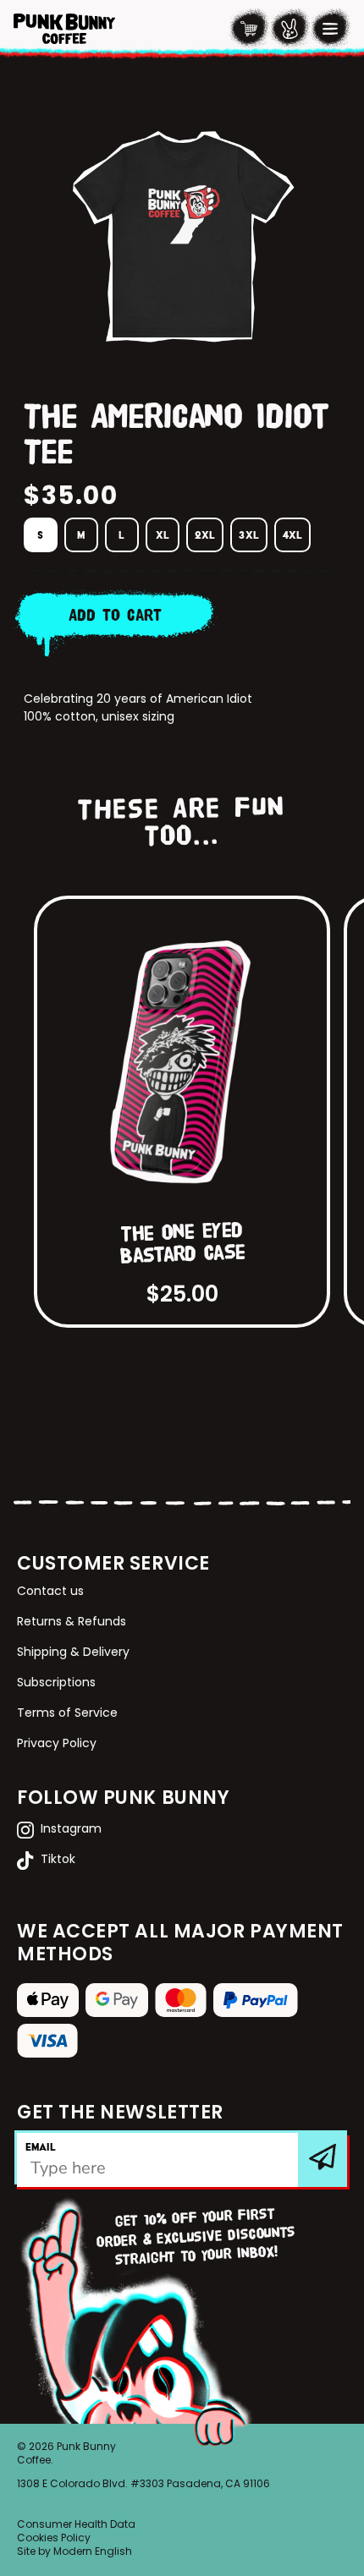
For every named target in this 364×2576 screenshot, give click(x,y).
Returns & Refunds (72, 1622)
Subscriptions (56, 1683)
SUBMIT (324, 2159)
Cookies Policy (54, 2539)
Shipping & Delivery (73, 1653)
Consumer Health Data (76, 2525)
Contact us (50, 1592)
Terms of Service (67, 1714)
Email (41, 2147)
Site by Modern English (74, 2552)
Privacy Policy (57, 1744)
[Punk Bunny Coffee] (64, 29)
